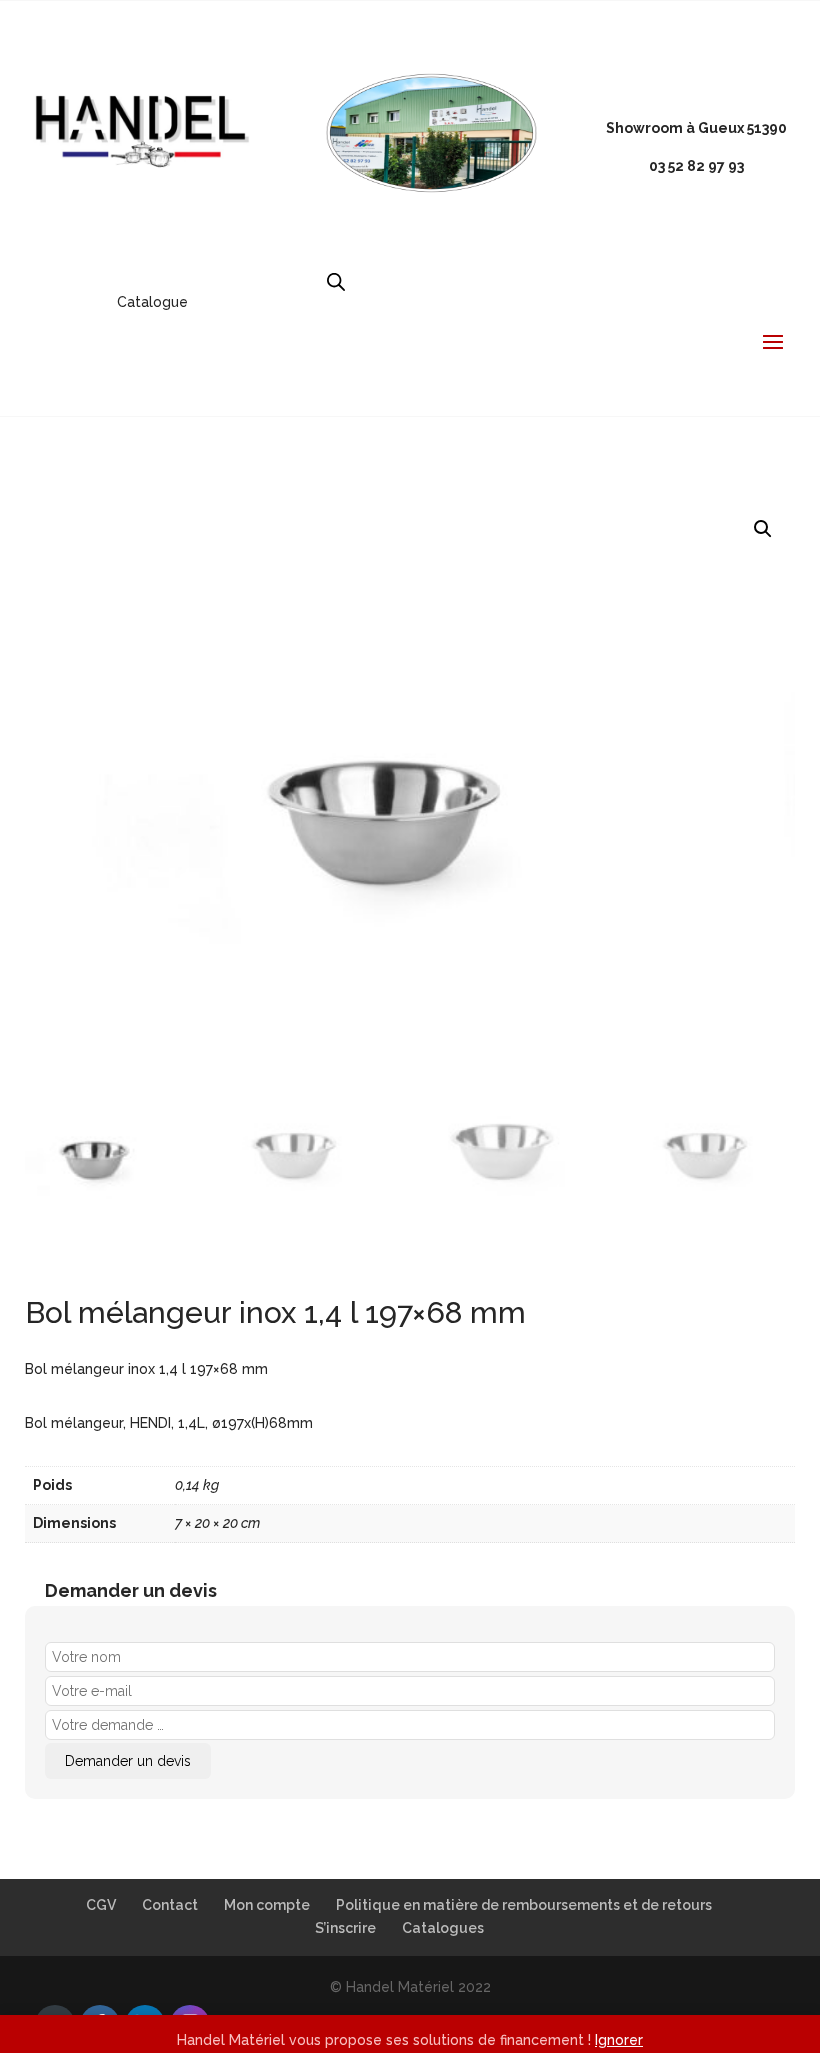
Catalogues (443, 1928)
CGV (101, 1905)
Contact (170, 1905)
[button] (763, 529)
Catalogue (152, 302)
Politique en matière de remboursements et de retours (524, 1905)
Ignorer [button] (619, 2040)
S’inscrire (345, 1928)
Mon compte (267, 1905)
